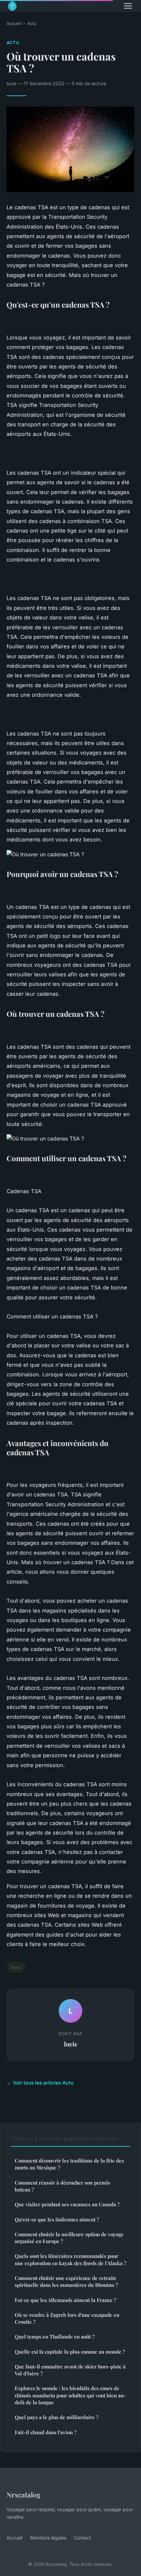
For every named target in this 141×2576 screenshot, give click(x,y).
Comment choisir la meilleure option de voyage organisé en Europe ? (69, 2238)
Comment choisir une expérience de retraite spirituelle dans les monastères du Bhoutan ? (66, 2281)
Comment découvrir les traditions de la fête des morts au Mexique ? (69, 2164)
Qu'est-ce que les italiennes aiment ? (57, 2219)
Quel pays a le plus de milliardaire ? (57, 2417)
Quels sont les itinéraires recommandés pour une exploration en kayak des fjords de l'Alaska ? (70, 2259)
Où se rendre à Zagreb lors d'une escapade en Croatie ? (67, 2318)
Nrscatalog (24, 2494)
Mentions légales (48, 2538)
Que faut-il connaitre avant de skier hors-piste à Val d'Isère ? (70, 2370)
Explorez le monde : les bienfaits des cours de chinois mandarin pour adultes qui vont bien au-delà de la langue (70, 2395)
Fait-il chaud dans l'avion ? (46, 2432)
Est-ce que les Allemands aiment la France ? (65, 2300)
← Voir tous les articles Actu (40, 2083)
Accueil (14, 23)
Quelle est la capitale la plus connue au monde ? (70, 2352)
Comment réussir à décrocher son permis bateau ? (62, 2186)
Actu (32, 23)
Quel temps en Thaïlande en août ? (55, 2337)
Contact (83, 2538)
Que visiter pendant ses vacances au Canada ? (67, 2204)
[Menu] (128, 6)
